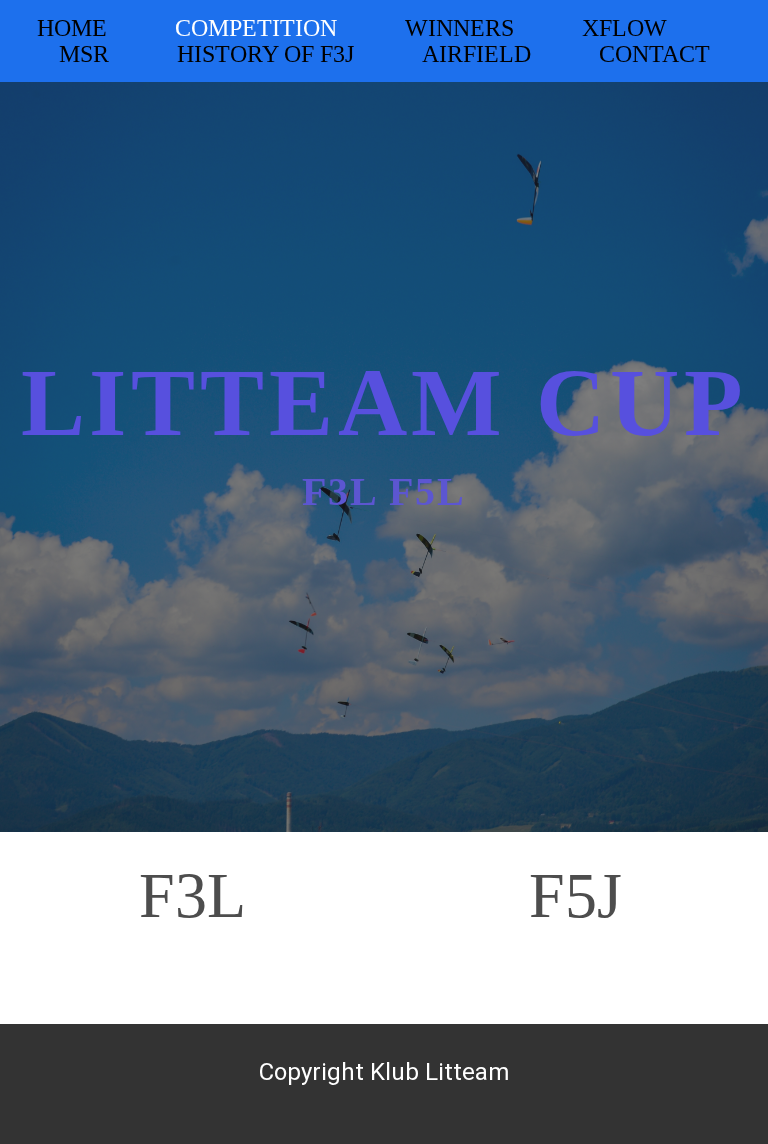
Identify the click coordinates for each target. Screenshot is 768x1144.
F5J (575, 895)
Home (72, 28)
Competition (256, 28)
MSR (84, 54)
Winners (459, 28)
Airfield (476, 54)
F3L (192, 895)
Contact (654, 54)
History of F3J (265, 54)
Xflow (624, 28)
